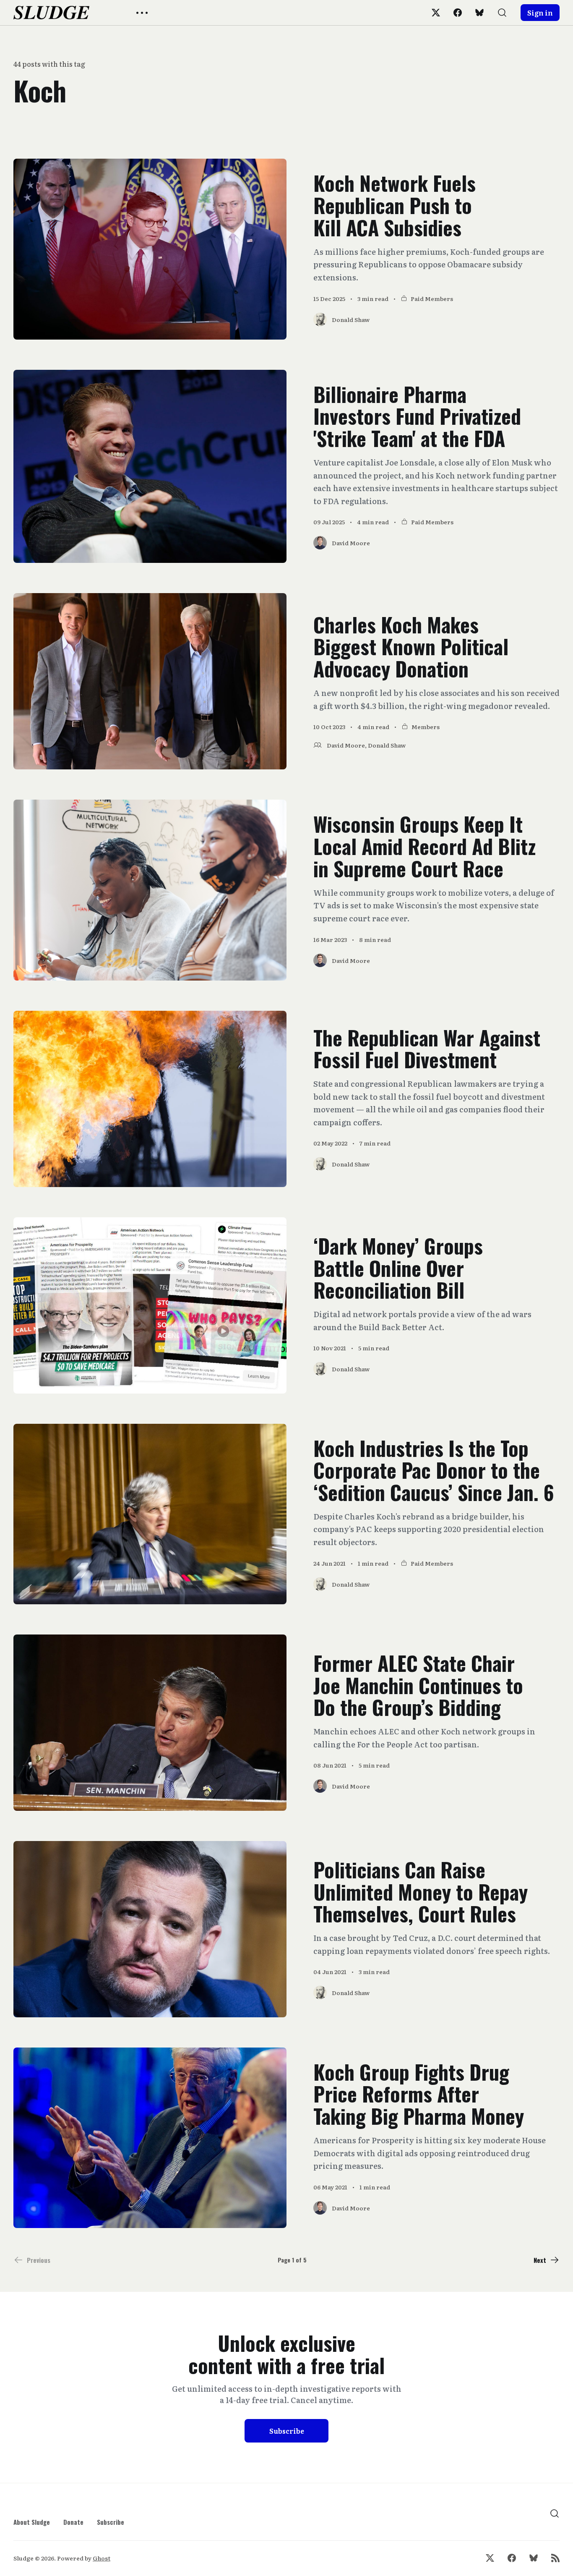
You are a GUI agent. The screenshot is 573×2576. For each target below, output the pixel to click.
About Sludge (32, 2522)
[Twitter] (436, 13)
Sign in (540, 13)
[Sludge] (51, 13)
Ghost (102, 2558)
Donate (73, 2522)
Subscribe (287, 2431)
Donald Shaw (387, 745)
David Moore (346, 745)
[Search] (502, 13)
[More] (142, 13)
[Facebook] (458, 13)
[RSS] (555, 2558)
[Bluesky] (479, 13)
